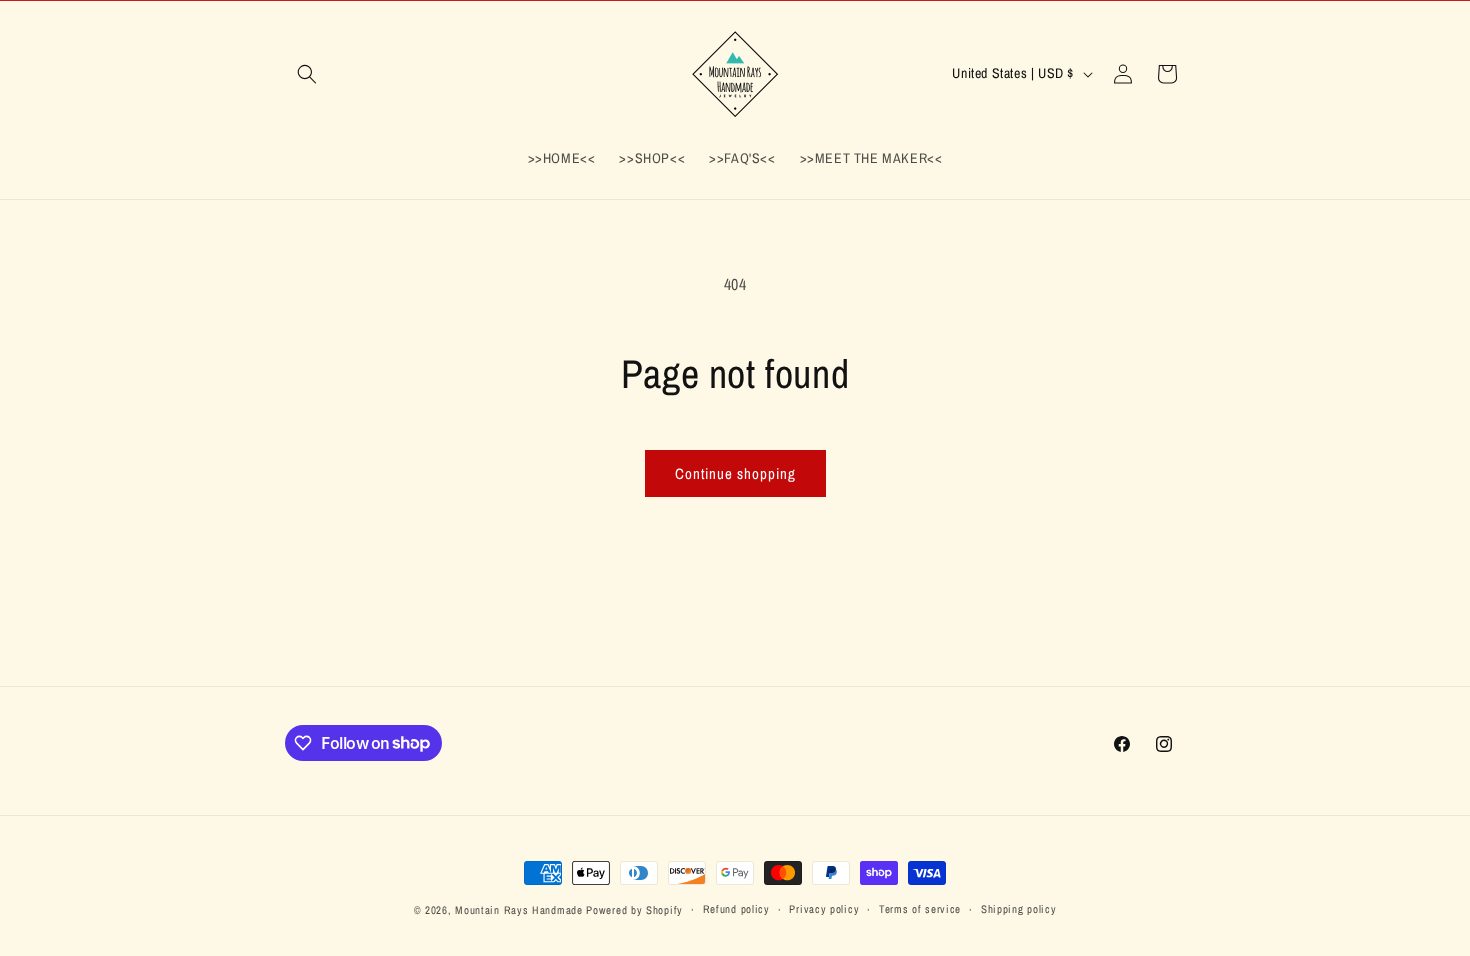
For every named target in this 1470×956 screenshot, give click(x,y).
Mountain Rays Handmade (518, 910)
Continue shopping (735, 473)
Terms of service (920, 909)
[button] (307, 74)
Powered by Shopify (634, 910)
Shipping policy (1019, 909)
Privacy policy (824, 909)
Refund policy (736, 909)
